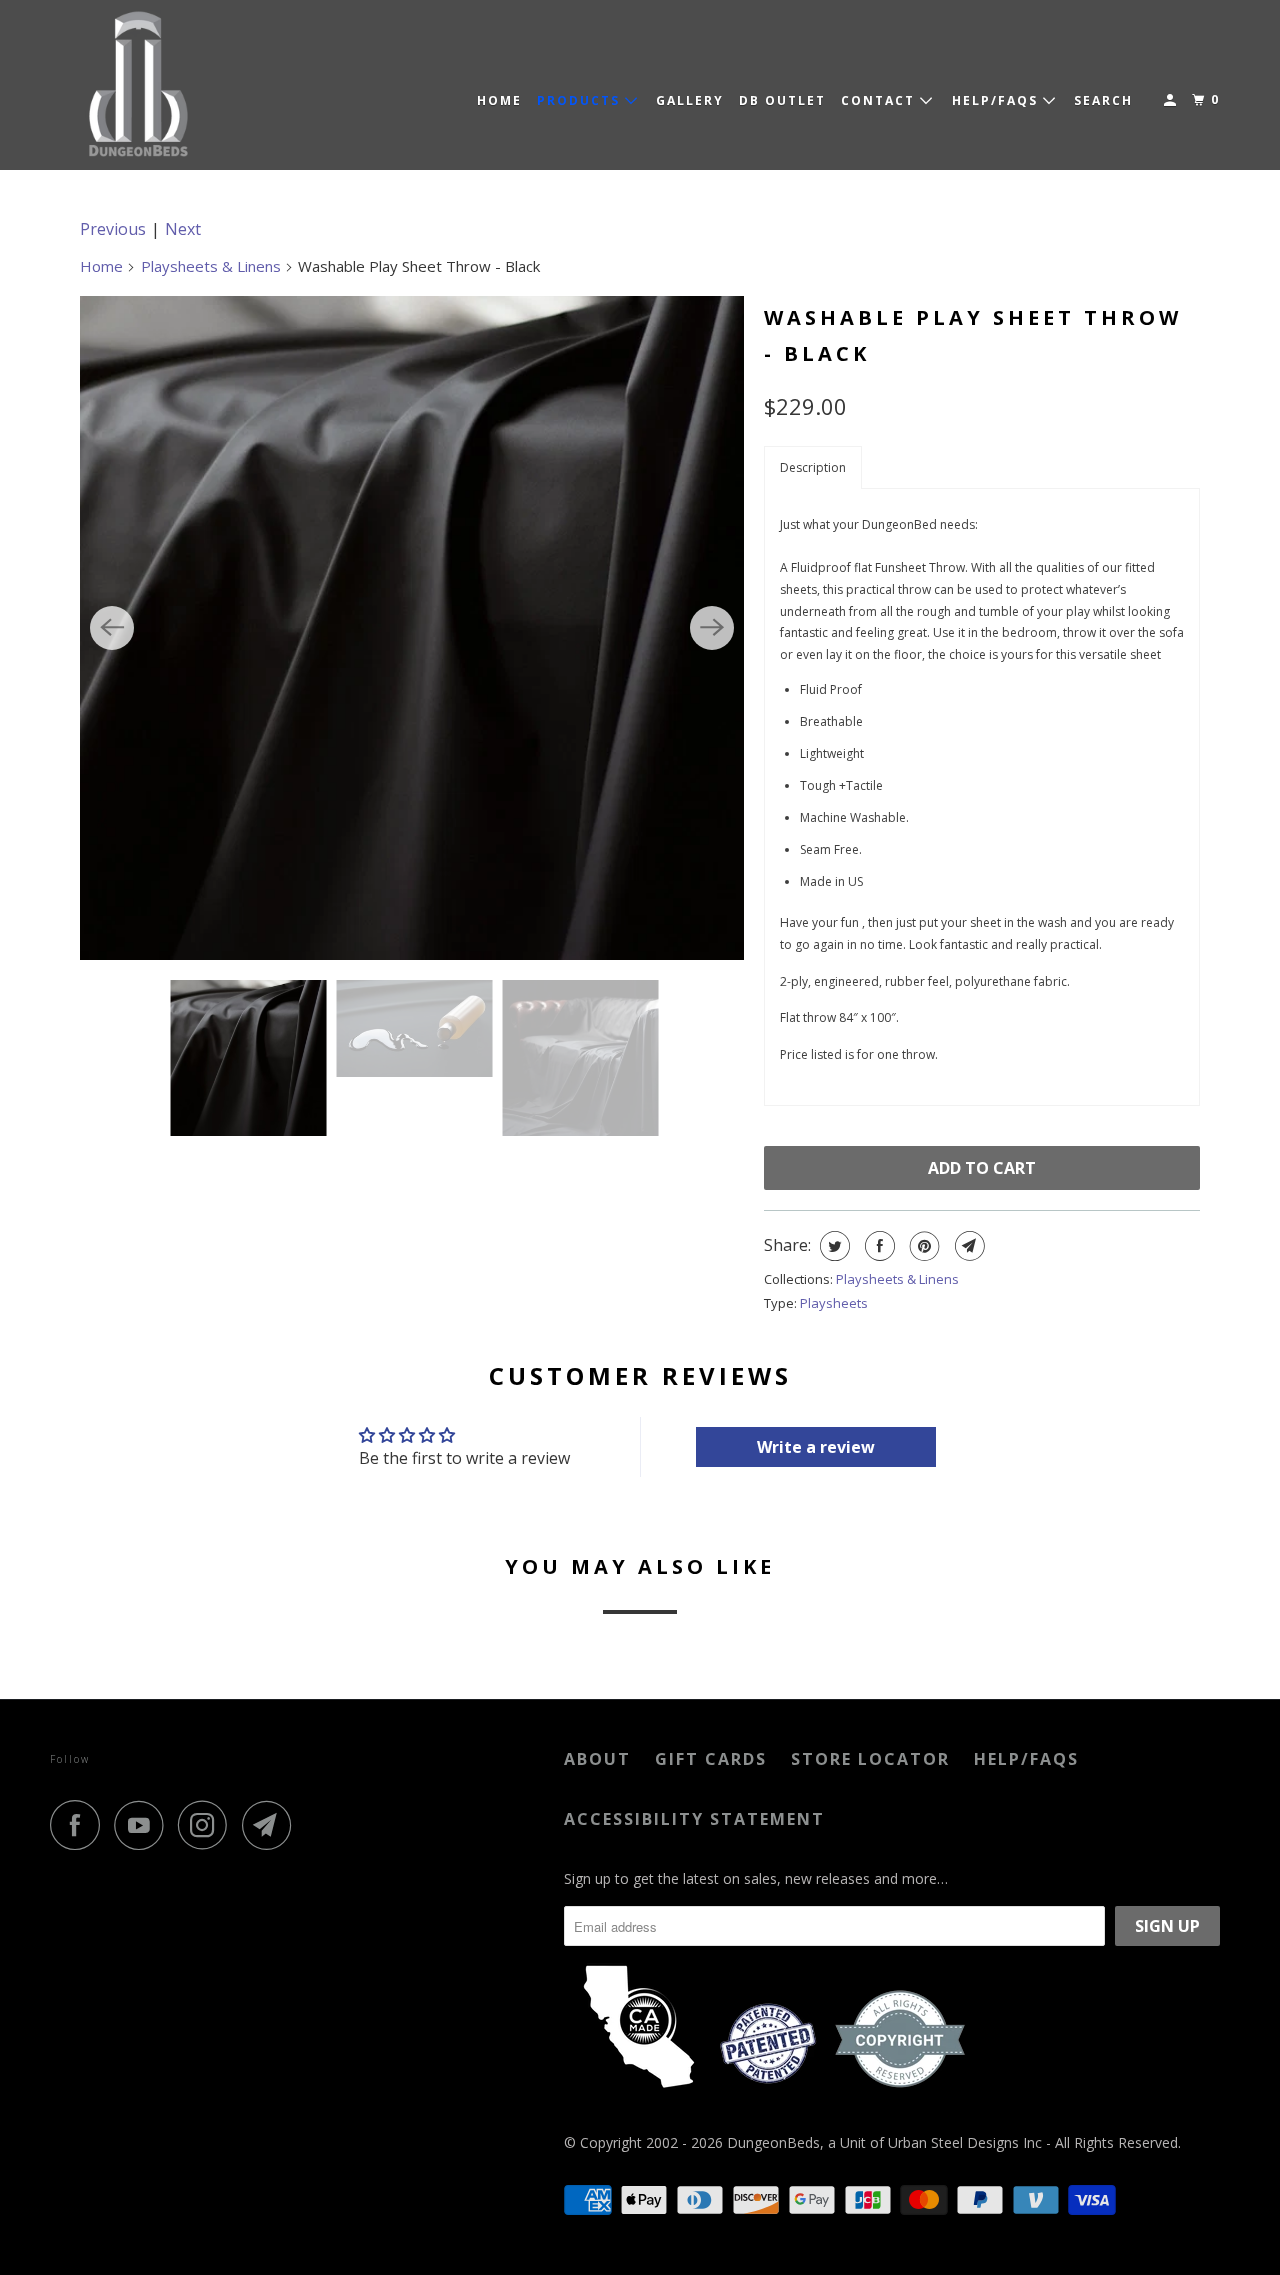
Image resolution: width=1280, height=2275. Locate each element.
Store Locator (870, 1759)
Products (581, 100)
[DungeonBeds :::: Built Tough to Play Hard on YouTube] (144, 1825)
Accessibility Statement (694, 1819)
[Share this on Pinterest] (922, 1246)
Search (1103, 100)
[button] (813, 467)
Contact (880, 100)
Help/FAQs (1026, 1759)
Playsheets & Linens (211, 266)
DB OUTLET (782, 100)
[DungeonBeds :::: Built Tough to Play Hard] (140, 85)
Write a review (816, 1447)
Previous (113, 229)
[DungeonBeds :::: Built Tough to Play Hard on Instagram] (208, 1825)
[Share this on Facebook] (877, 1246)
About (597, 1759)
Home (499, 100)
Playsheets (834, 1303)
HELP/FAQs (997, 100)
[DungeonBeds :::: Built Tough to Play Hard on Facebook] (80, 1825)
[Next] (712, 628)
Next (183, 229)
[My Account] (1172, 100)
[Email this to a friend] (967, 1246)
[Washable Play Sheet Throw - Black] (412, 628)
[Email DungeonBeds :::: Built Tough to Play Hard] (272, 1825)
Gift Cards (711, 1759)
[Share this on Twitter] (832, 1246)
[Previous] (112, 628)
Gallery (690, 100)
